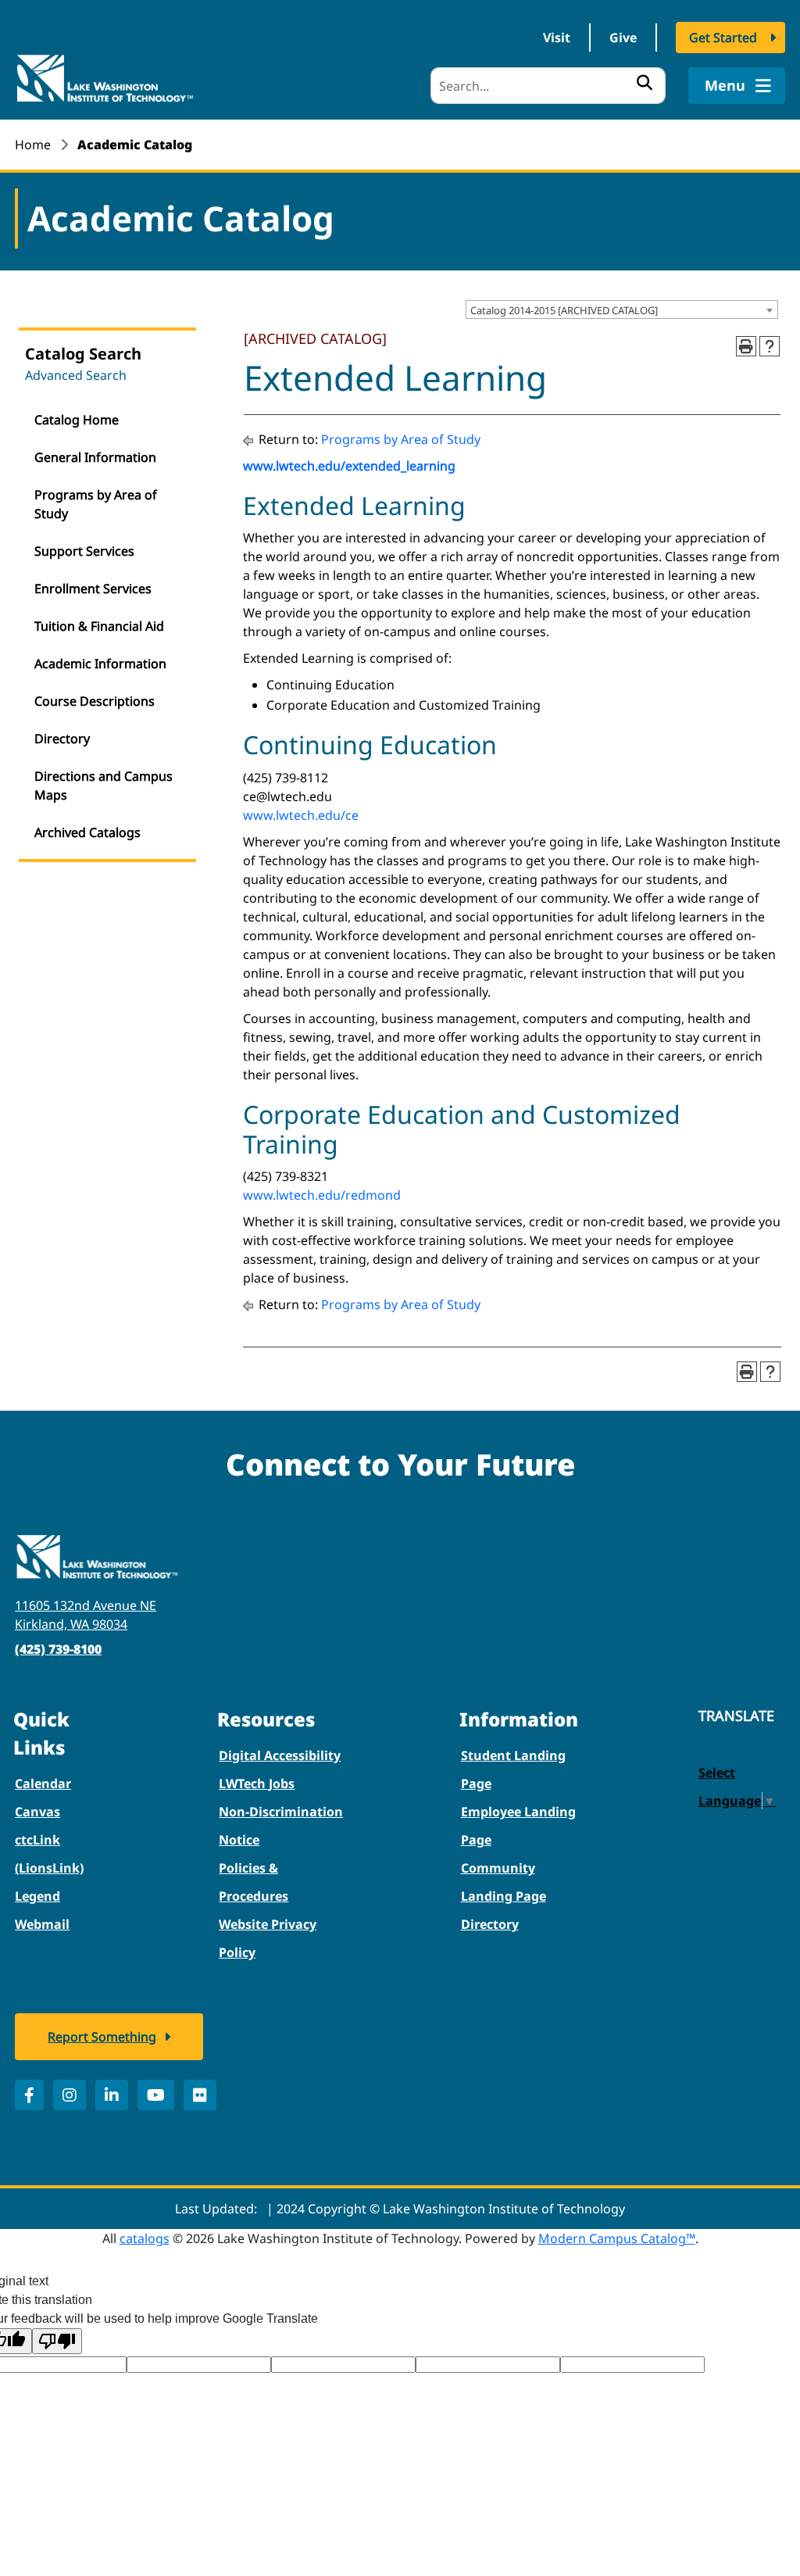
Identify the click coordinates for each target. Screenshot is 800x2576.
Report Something (102, 2037)
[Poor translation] (57, 2341)
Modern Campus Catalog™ (617, 2238)
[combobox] (622, 309)
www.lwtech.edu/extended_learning (349, 466)
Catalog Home (77, 420)
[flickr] (200, 2095)
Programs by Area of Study (96, 504)
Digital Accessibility (280, 1755)
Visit (557, 38)
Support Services (84, 551)
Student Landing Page (513, 1769)
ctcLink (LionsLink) (49, 1854)
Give (623, 38)
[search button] (645, 82)
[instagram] (70, 2095)
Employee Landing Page (518, 1826)
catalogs (145, 2238)
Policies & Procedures (254, 1882)
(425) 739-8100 (58, 1649)
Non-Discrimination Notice (281, 1826)
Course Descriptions (95, 701)
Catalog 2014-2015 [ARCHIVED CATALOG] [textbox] (564, 310)
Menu (727, 85)
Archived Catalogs (87, 832)
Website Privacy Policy (268, 1938)
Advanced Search (76, 375)
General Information (95, 457)
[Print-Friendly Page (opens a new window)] (746, 346)
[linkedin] (112, 2095)
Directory (62, 739)
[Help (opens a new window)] (770, 346)
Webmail (42, 1924)
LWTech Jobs (257, 1784)
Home (33, 145)
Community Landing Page (504, 1882)
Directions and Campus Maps (104, 785)
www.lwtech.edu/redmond (322, 1195)
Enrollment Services (93, 589)
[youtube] (156, 2095)
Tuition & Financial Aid (99, 626)
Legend (37, 1896)
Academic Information (100, 664)
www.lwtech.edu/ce (301, 815)
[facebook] (29, 2095)
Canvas (37, 1812)
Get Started (723, 38)
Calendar (43, 1784)
